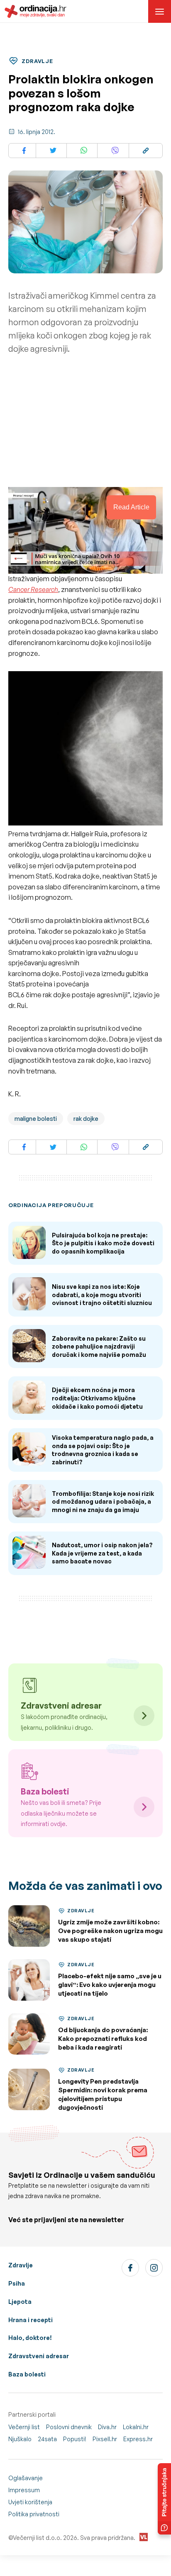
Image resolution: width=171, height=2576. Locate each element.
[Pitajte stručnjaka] (164, 2499)
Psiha (17, 2283)
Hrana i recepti (31, 2320)
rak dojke (86, 1119)
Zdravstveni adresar (39, 2356)
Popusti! (75, 2439)
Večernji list (24, 2427)
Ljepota (20, 2302)
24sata (47, 2439)
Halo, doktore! (30, 2338)
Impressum (24, 2490)
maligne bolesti (36, 1119)
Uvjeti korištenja (30, 2502)
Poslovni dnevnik (69, 2427)
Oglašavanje (26, 2478)
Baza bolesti (27, 2374)
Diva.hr (107, 2427)
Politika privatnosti (34, 2514)
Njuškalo (20, 2439)
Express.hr (138, 2439)
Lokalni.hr (136, 2427)
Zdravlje (21, 2265)
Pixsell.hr (105, 2439)
